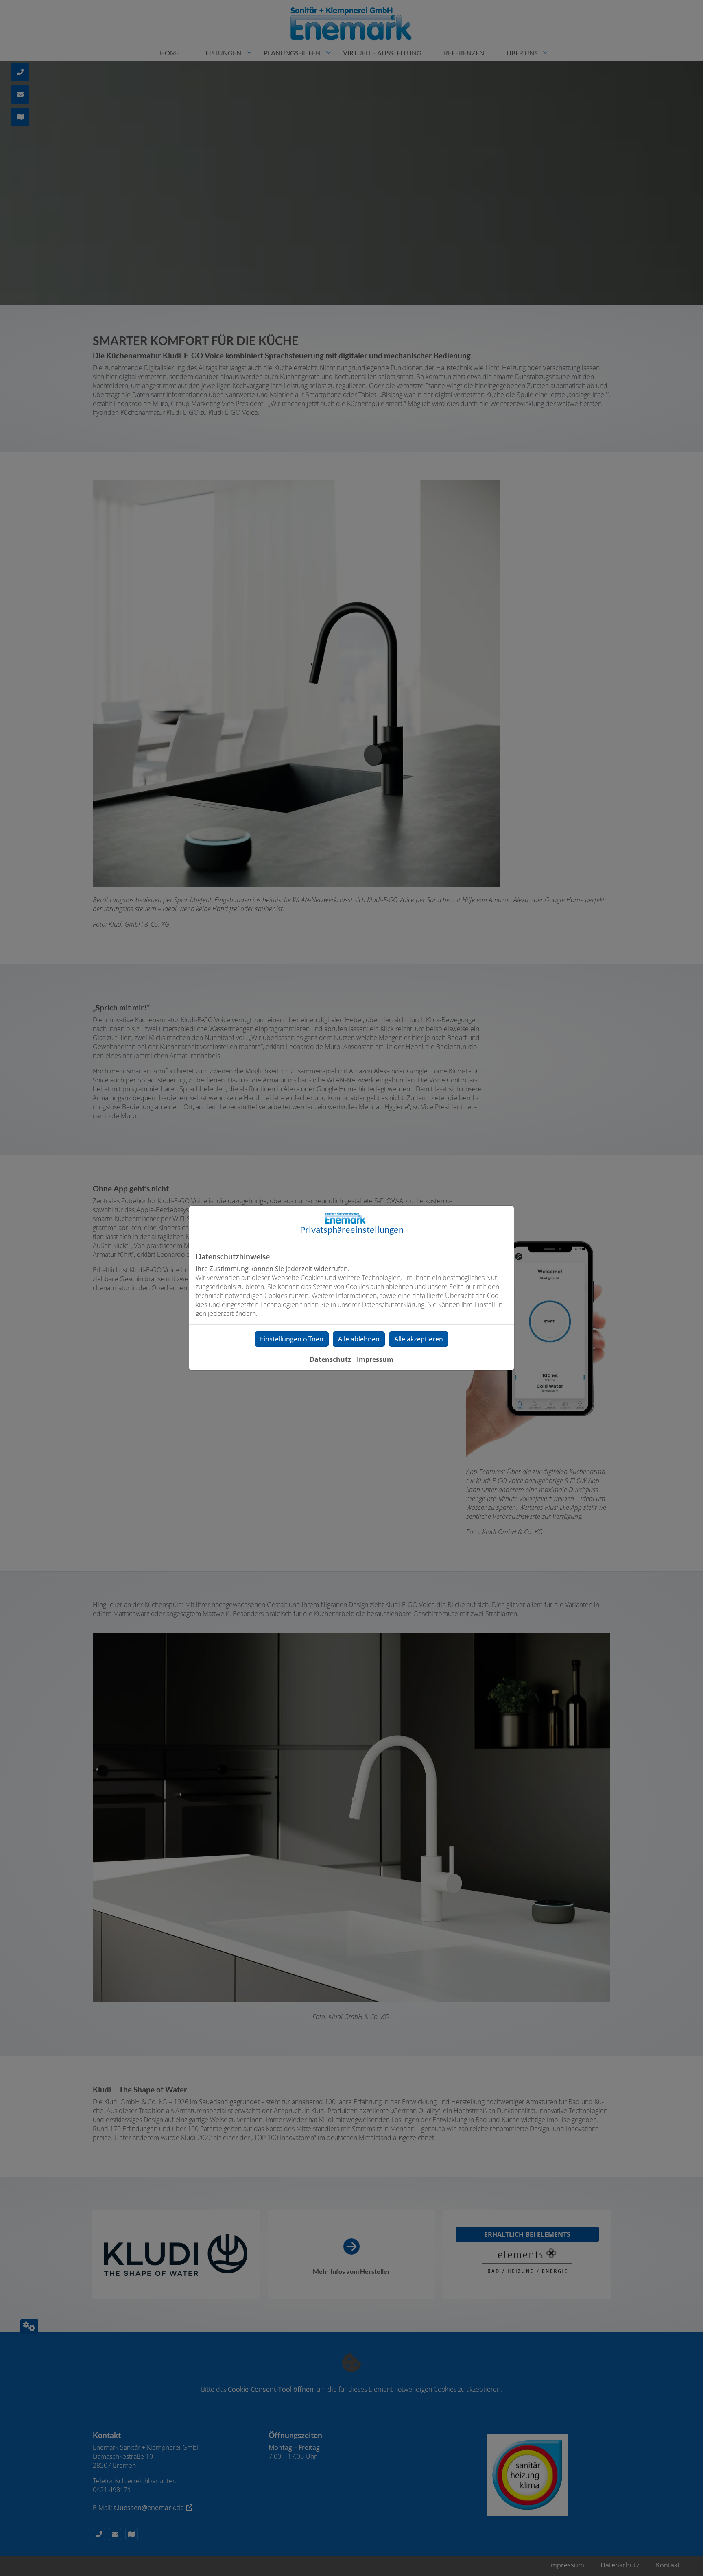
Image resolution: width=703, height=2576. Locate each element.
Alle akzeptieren (419, 1339)
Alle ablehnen (359, 1339)
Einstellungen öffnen (292, 1339)
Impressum (375, 1359)
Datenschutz (330, 1359)
